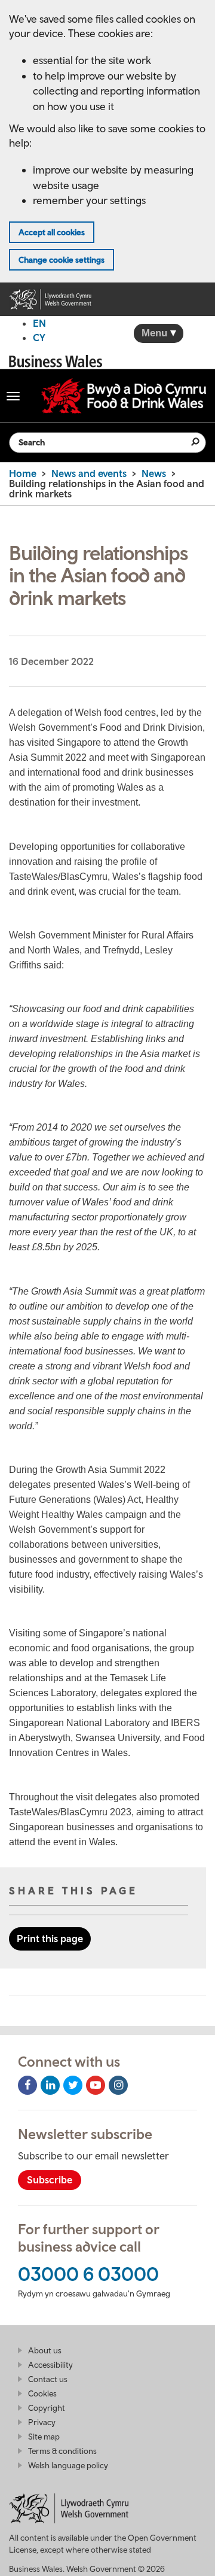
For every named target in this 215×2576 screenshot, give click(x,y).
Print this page (50, 1939)
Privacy (42, 2422)
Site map (44, 2437)
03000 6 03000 (88, 2274)
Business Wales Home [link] (56, 361)
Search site (188, 442)
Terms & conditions (62, 2451)
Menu (156, 333)
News (154, 473)
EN (39, 323)
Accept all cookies (52, 232)
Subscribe (50, 2180)
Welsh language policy (68, 2465)
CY (39, 338)
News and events (89, 473)
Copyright (47, 2408)
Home (23, 473)
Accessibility (50, 2365)
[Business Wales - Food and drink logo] (124, 396)
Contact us (48, 2379)
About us (45, 2350)
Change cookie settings (62, 260)
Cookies (42, 2393)
